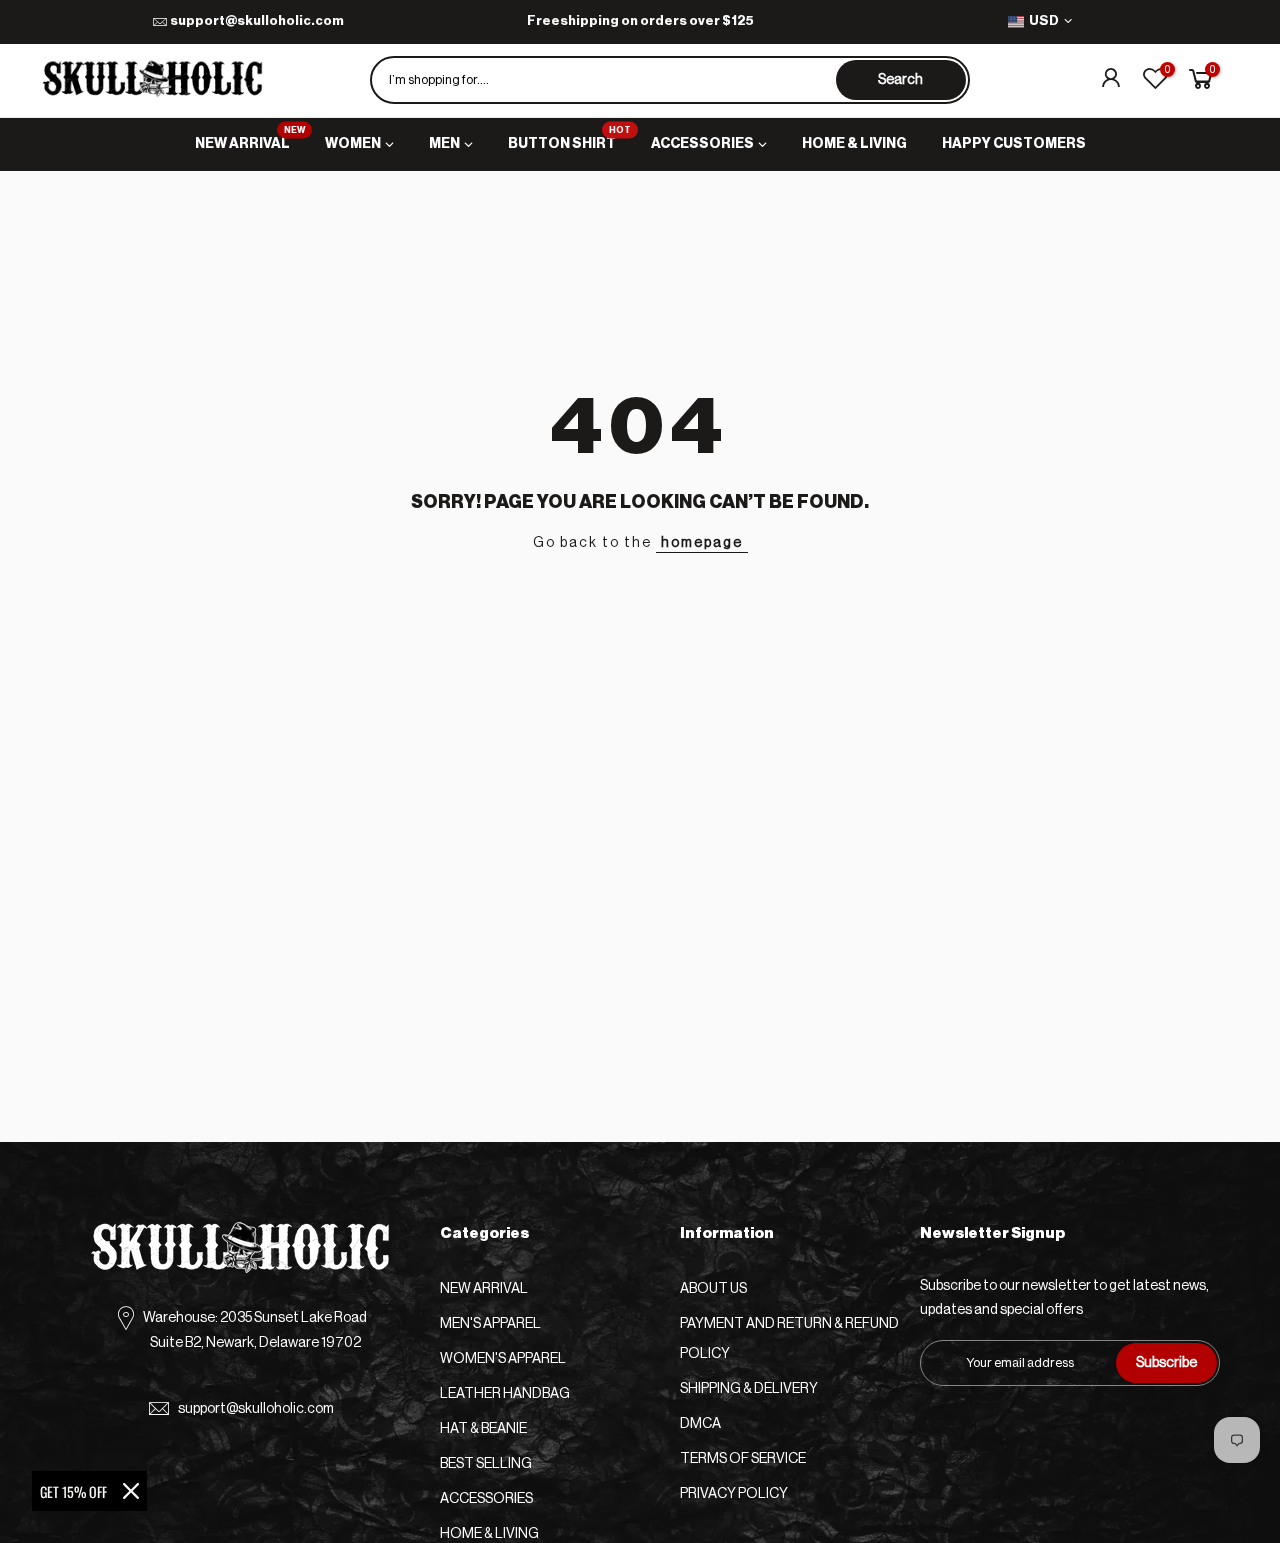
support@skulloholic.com (257, 20)
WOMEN (353, 144)
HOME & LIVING (854, 144)
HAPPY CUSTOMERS (1014, 144)
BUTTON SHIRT (570, 139)
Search (900, 80)
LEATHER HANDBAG (505, 1394)
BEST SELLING (486, 1464)
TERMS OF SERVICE (743, 1459)
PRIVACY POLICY (734, 1494)
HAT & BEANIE (483, 1429)
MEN (444, 144)
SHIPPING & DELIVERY (749, 1389)
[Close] (131, 1491)
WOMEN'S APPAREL (503, 1359)
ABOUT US (713, 1289)
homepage (702, 543)
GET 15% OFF (73, 1491)
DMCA (700, 1424)
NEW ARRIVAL (250, 139)
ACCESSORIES (702, 144)
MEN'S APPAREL (490, 1324)
